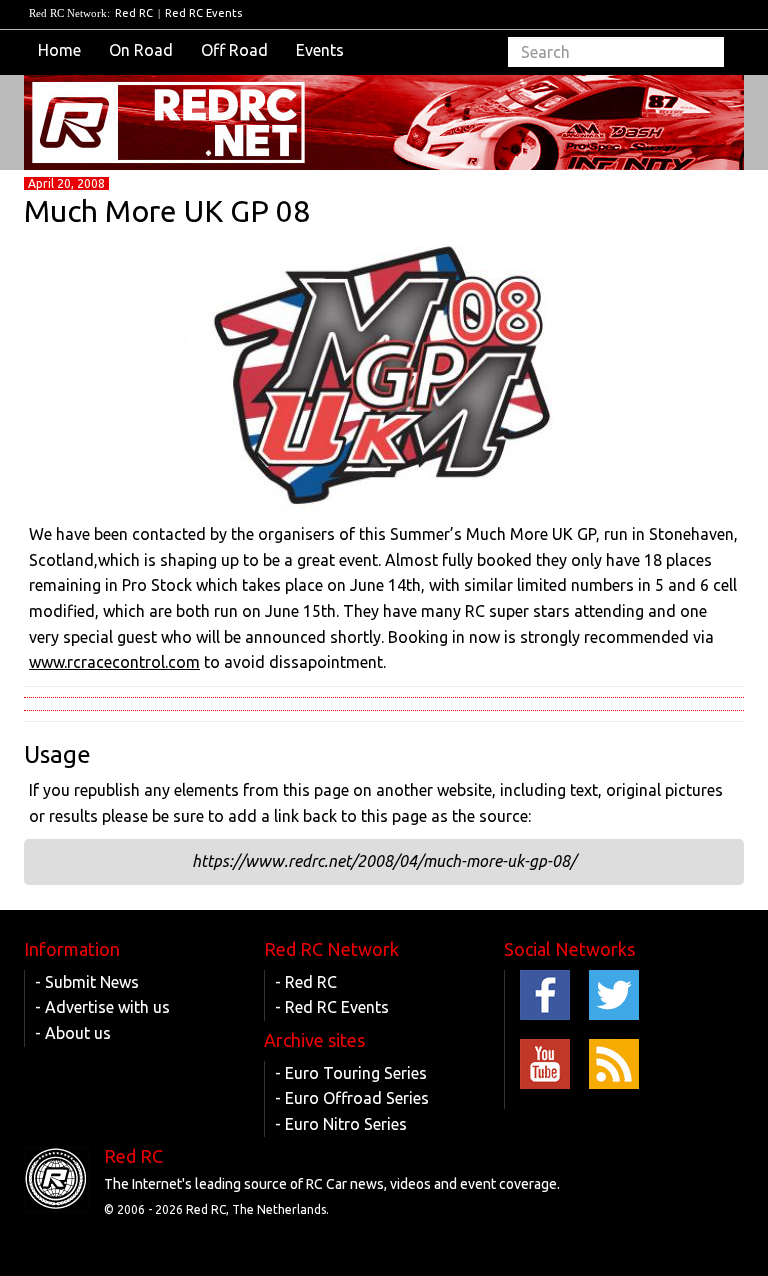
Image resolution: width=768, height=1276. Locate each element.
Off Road (234, 50)
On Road (141, 50)
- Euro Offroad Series (352, 1098)
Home (59, 50)
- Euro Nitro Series (341, 1124)
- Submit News (87, 982)
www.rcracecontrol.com (114, 662)
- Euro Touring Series (351, 1073)
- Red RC (306, 982)
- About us (73, 1033)
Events (320, 50)
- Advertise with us (102, 1007)
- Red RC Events (332, 1007)
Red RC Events (203, 13)
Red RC (134, 13)
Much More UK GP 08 (167, 211)
